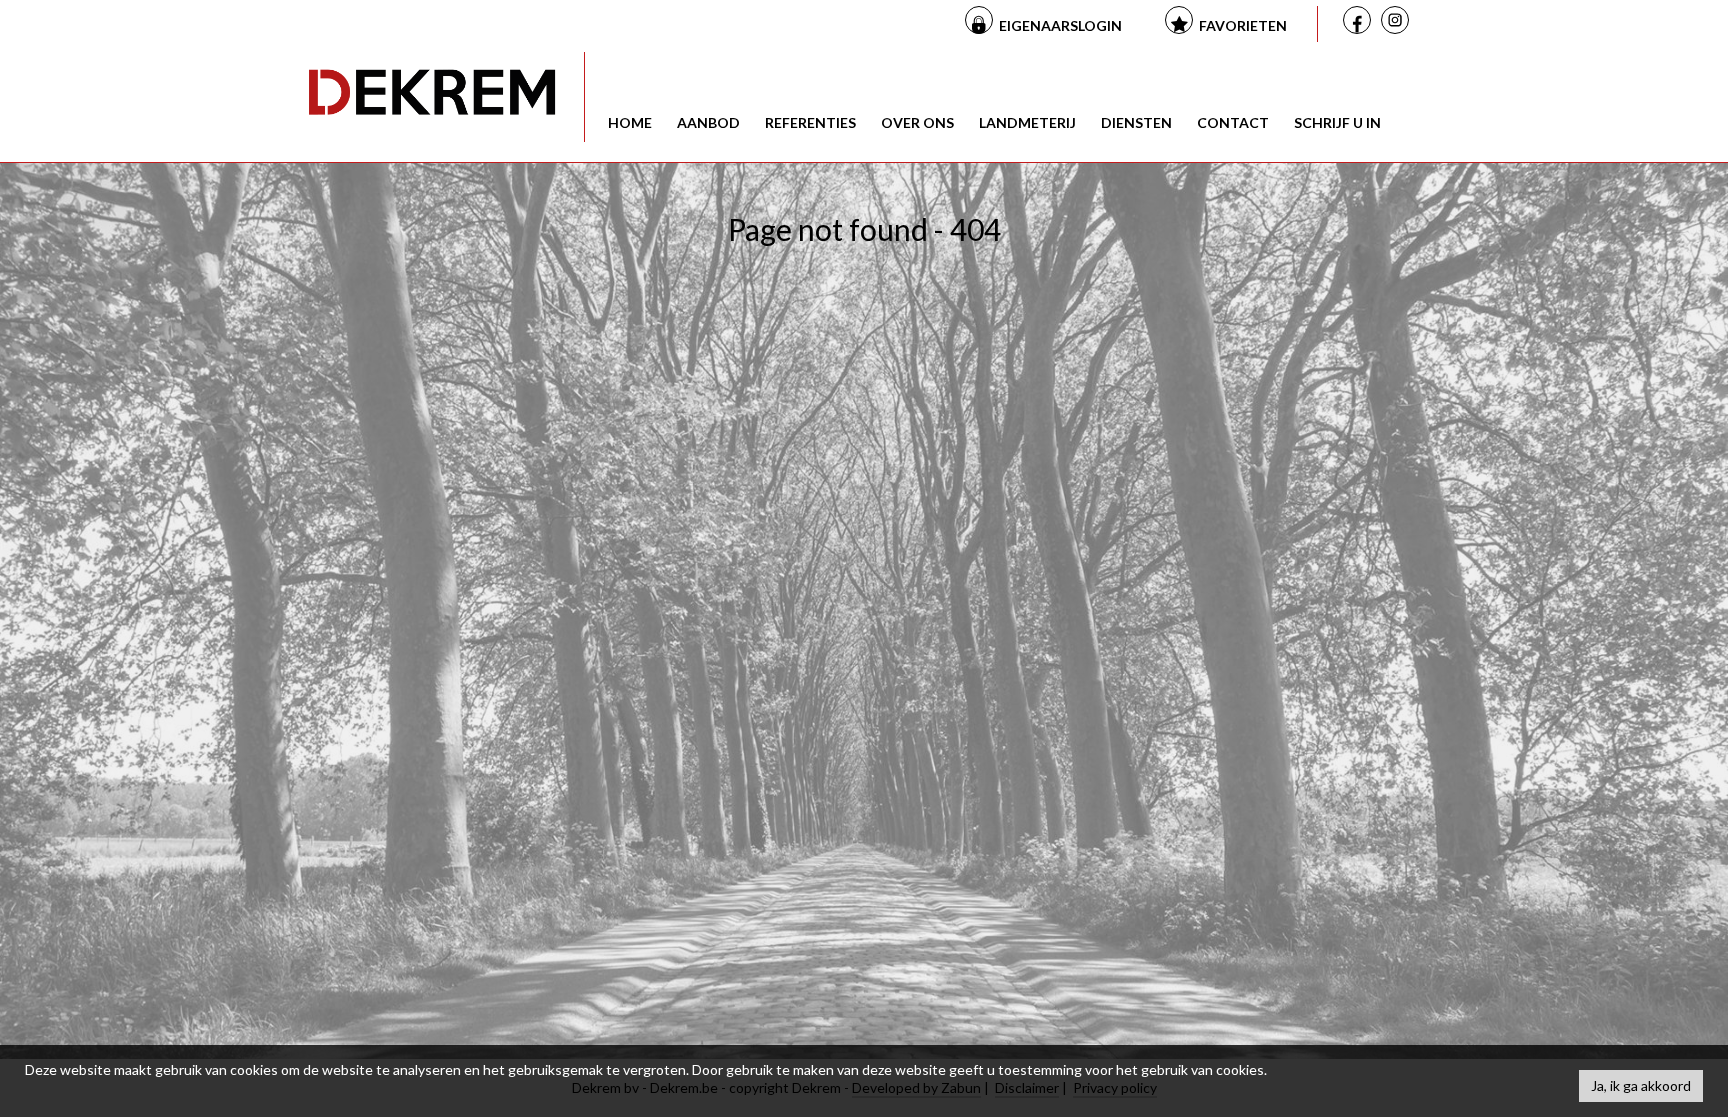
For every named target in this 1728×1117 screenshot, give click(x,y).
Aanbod (708, 122)
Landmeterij (1027, 122)
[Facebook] (1360, 22)
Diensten (1136, 122)
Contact (1233, 122)
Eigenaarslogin (1060, 25)
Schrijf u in (1337, 122)
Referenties (810, 122)
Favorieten (1243, 25)
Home (630, 122)
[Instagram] (1398, 24)
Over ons (917, 122)
